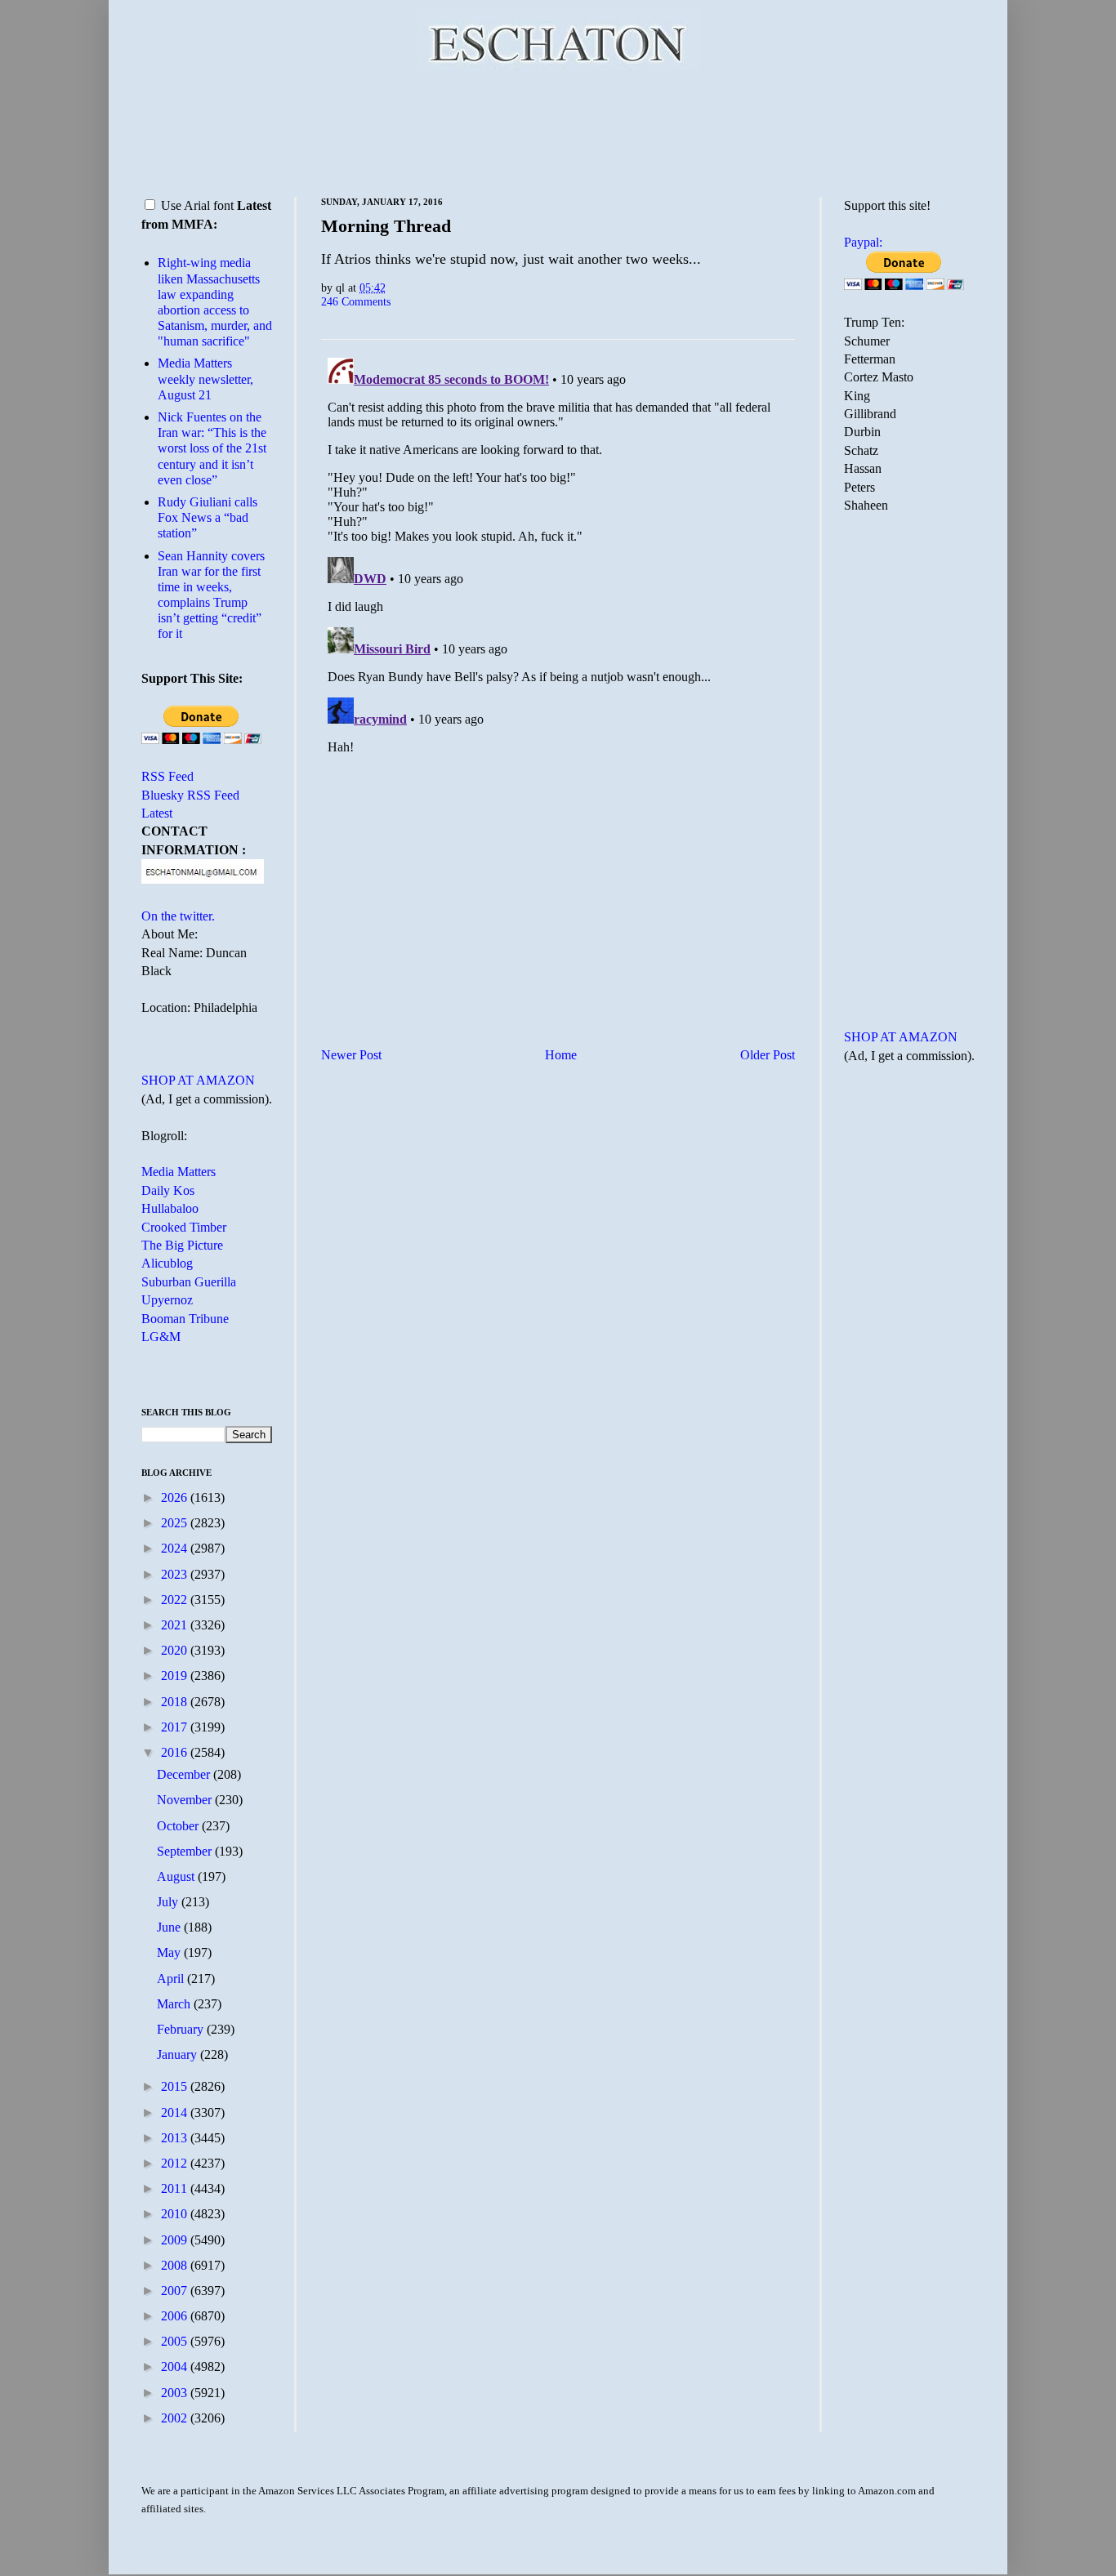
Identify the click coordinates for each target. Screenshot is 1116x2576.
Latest (157, 813)
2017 (176, 1727)
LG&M (161, 1337)
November (186, 1800)
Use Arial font (197, 205)
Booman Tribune (185, 1319)
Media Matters (179, 1172)
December (185, 1774)
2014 (176, 2112)
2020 (176, 1650)
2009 (176, 2240)
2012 (176, 2163)
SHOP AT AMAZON (198, 1080)
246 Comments (356, 301)
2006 (176, 2316)
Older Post (768, 1055)
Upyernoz (167, 1300)
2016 (176, 1752)
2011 (176, 2188)
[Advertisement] (558, 131)
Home (561, 1055)
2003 (176, 2393)
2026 (176, 1497)
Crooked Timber (184, 1227)
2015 (176, 2086)
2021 (176, 1625)
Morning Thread (386, 226)
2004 (176, 2367)
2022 (176, 1600)
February (182, 2029)
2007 (176, 2291)
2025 (176, 1523)
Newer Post (351, 1055)
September (186, 1851)
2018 (176, 1702)
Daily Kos (168, 1190)
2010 (176, 2214)
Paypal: (863, 242)
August (177, 1876)
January (179, 2055)
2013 (176, 2138)
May (170, 1952)
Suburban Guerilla (189, 1282)
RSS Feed (167, 776)
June (170, 1927)
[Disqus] (558, 555)
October (179, 1826)
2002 (176, 2418)
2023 (176, 1574)
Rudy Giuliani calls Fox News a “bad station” (208, 517)
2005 (176, 2341)
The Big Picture (182, 1245)
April (172, 1979)
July (169, 1902)
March (175, 2004)
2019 (176, 1676)
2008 (176, 2265)
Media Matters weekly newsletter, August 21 (205, 379)
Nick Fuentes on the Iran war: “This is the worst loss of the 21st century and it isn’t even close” (212, 448)
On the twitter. (178, 916)
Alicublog (167, 1263)
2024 (176, 1548)
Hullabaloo (170, 1208)
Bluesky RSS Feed (190, 795)
